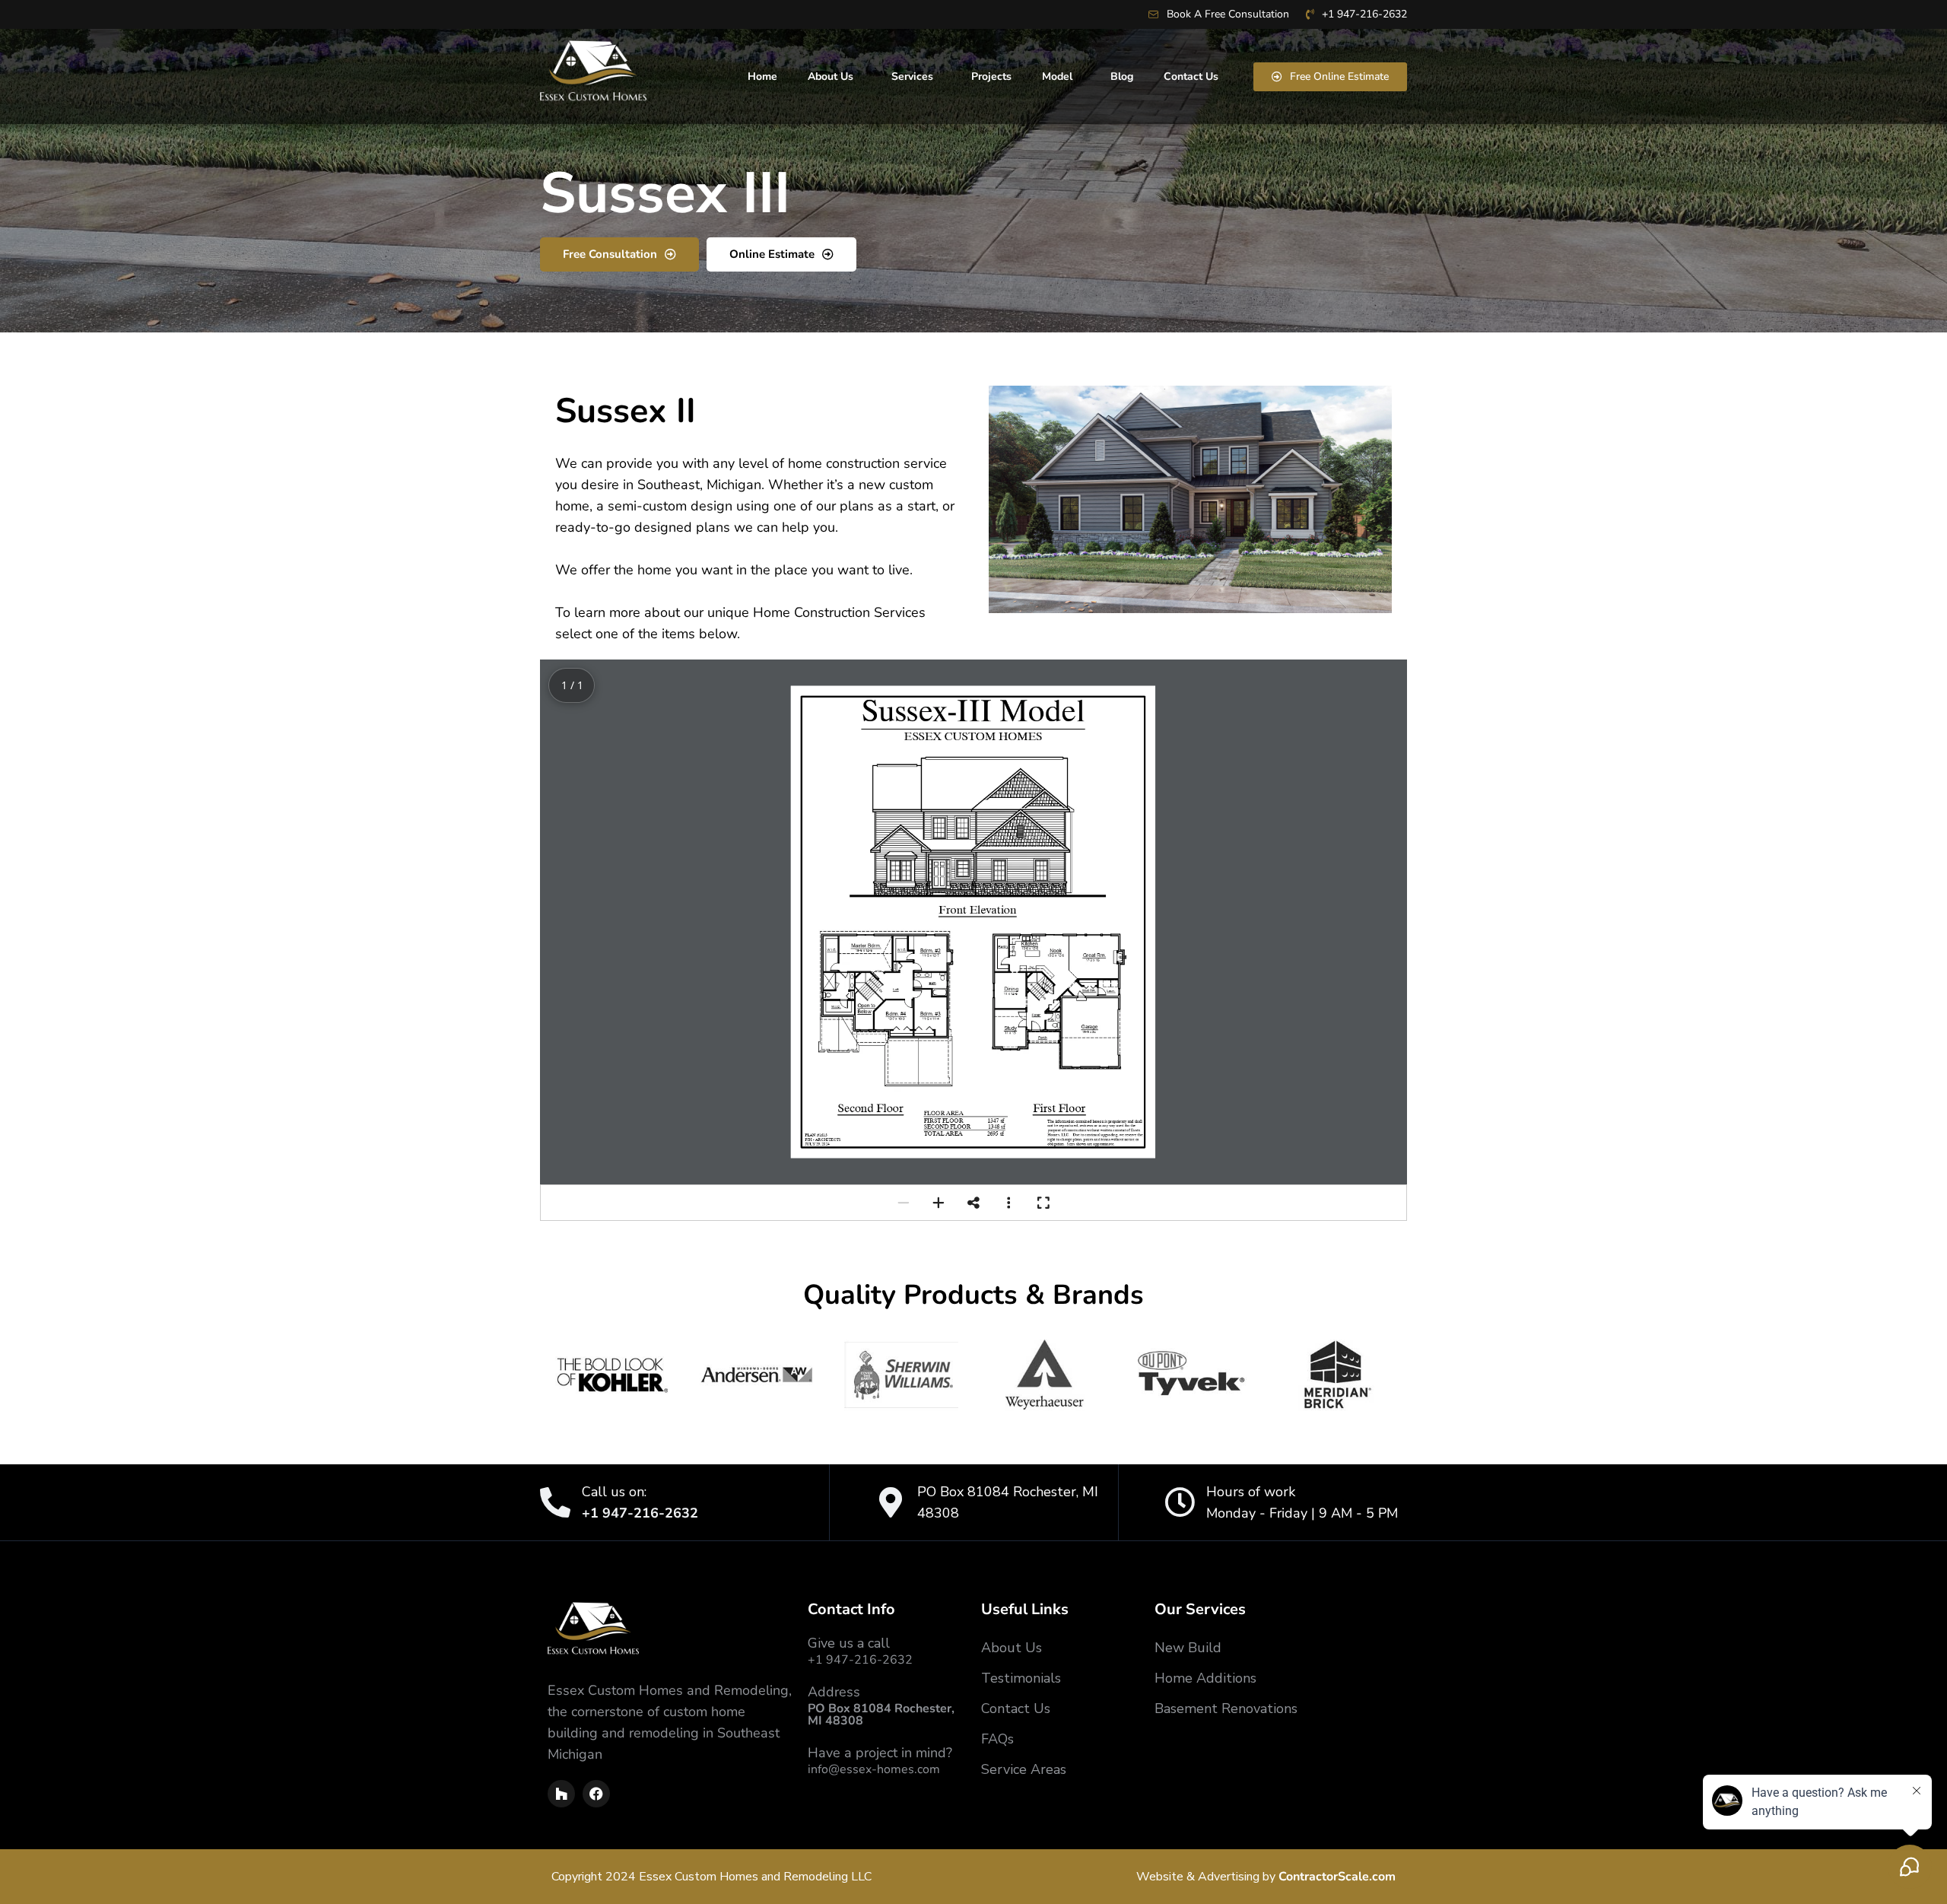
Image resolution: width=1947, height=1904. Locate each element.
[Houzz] (561, 1794)
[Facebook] (596, 1794)
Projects (991, 76)
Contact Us (1191, 76)
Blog (1122, 76)
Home (762, 76)
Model (1057, 76)
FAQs (997, 1739)
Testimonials (1021, 1678)
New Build (1188, 1648)
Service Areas (1024, 1769)
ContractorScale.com (1337, 1877)
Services (912, 76)
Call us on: (614, 1492)
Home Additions (1205, 1678)
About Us (831, 76)
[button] (904, 1203)
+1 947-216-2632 (860, 1660)
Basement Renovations (1226, 1709)
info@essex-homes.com (874, 1769)
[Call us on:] (555, 1502)
